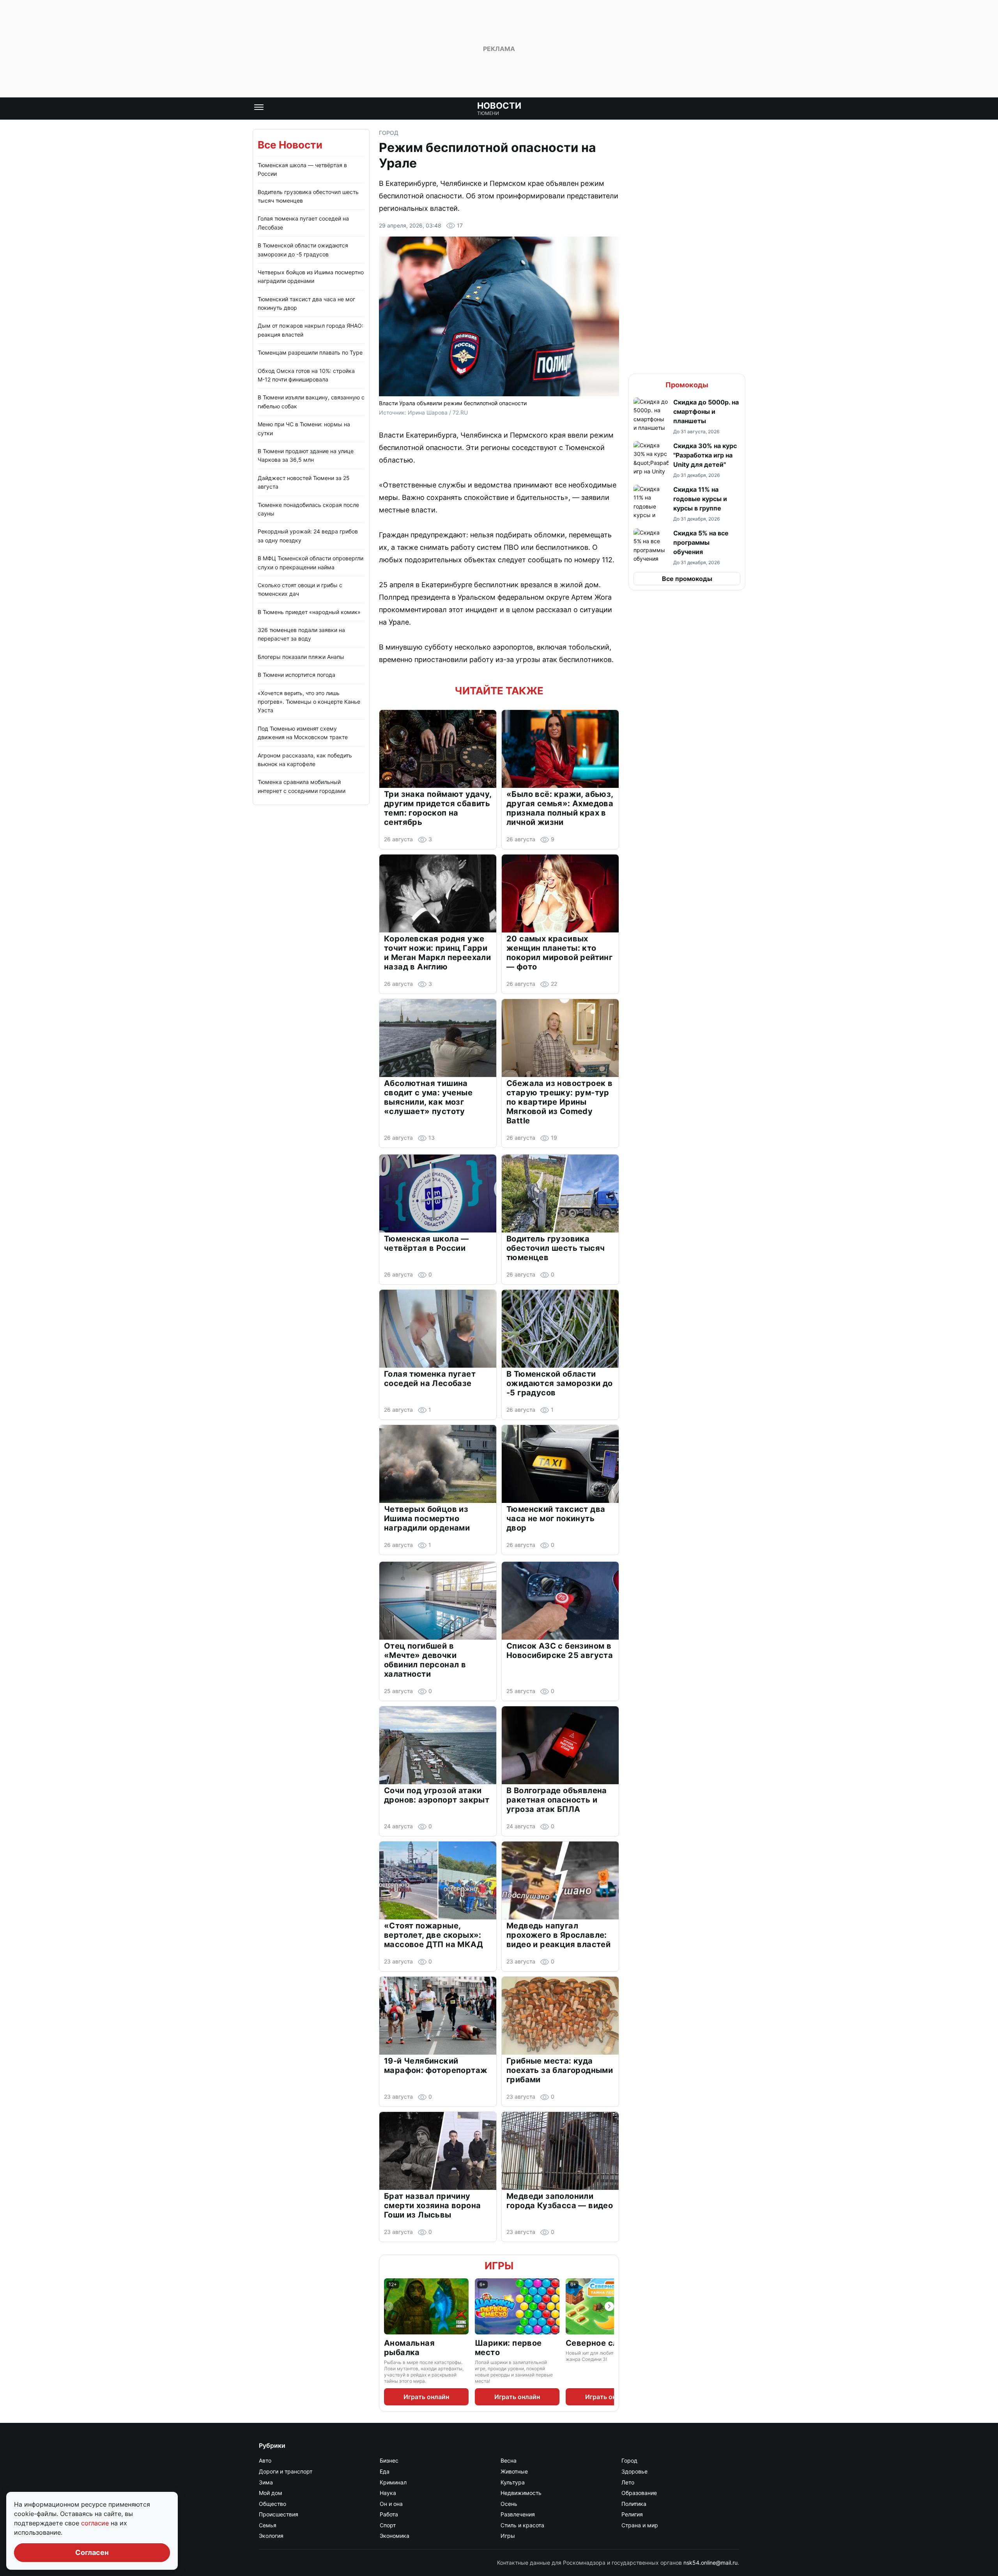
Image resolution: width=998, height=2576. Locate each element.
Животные (514, 2471)
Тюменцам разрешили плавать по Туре (310, 352)
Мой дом (271, 2493)
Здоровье (634, 2471)
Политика (634, 2504)
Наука (388, 2493)
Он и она (391, 2504)
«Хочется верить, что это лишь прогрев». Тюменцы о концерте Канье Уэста (309, 702)
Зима (266, 2482)
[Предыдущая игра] (389, 2306)
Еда (385, 2471)
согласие (96, 2523)
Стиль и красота (522, 2525)
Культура (513, 2482)
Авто (265, 2460)
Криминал (393, 2482)
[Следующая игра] (609, 2306)
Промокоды (687, 385)
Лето (628, 2482)
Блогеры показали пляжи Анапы (301, 657)
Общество (273, 2504)
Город (389, 133)
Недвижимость (521, 2493)
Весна (509, 2460)
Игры (499, 2266)
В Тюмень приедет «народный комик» (309, 612)
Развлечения (518, 2514)
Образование (639, 2493)
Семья (268, 2525)
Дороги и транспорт (286, 2471)
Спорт (388, 2525)
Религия (632, 2514)
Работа (389, 2514)
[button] (687, 416)
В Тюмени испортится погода (296, 675)
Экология (271, 2536)
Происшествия (279, 2514)
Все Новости (290, 145)
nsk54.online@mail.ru (710, 2563)
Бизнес (389, 2460)
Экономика (395, 2536)
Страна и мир (640, 2525)
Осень (509, 2504)
